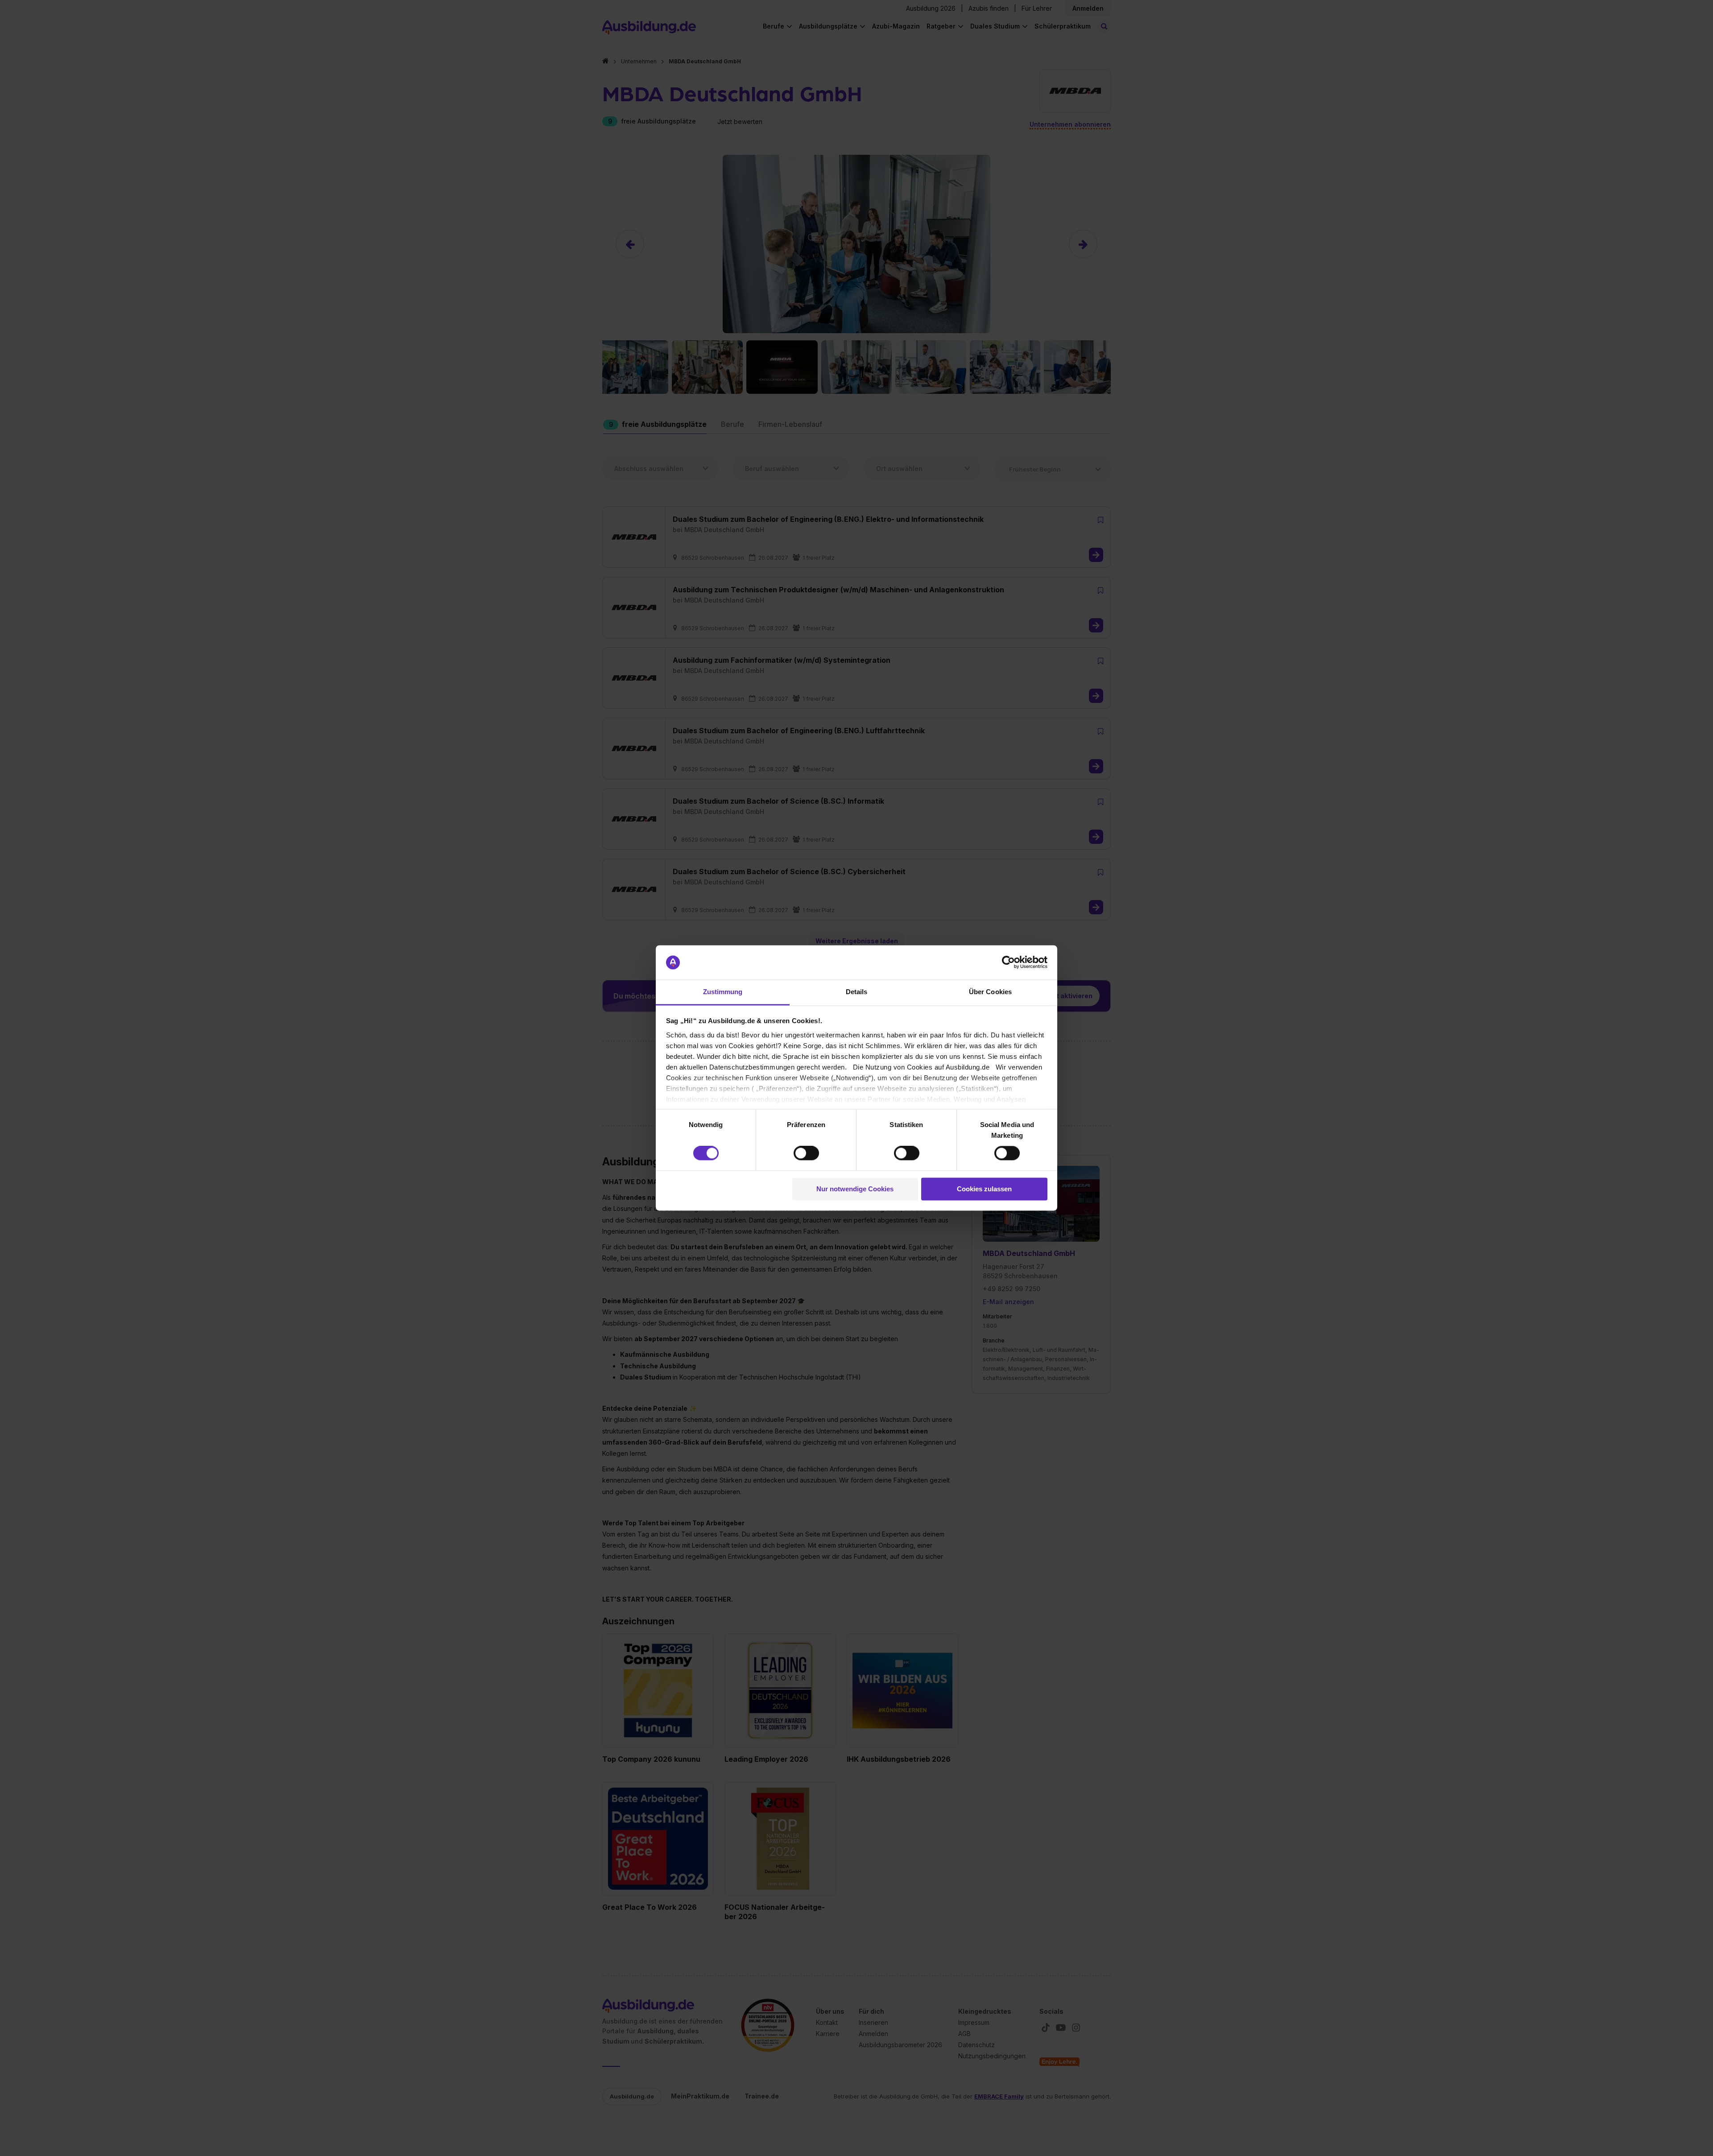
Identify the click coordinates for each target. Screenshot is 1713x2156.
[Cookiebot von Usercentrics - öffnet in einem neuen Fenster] (1008, 962)
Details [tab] (857, 992)
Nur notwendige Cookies (855, 1189)
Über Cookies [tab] (990, 992)
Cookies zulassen (984, 1189)
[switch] (806, 1153)
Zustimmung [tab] (723, 992)
